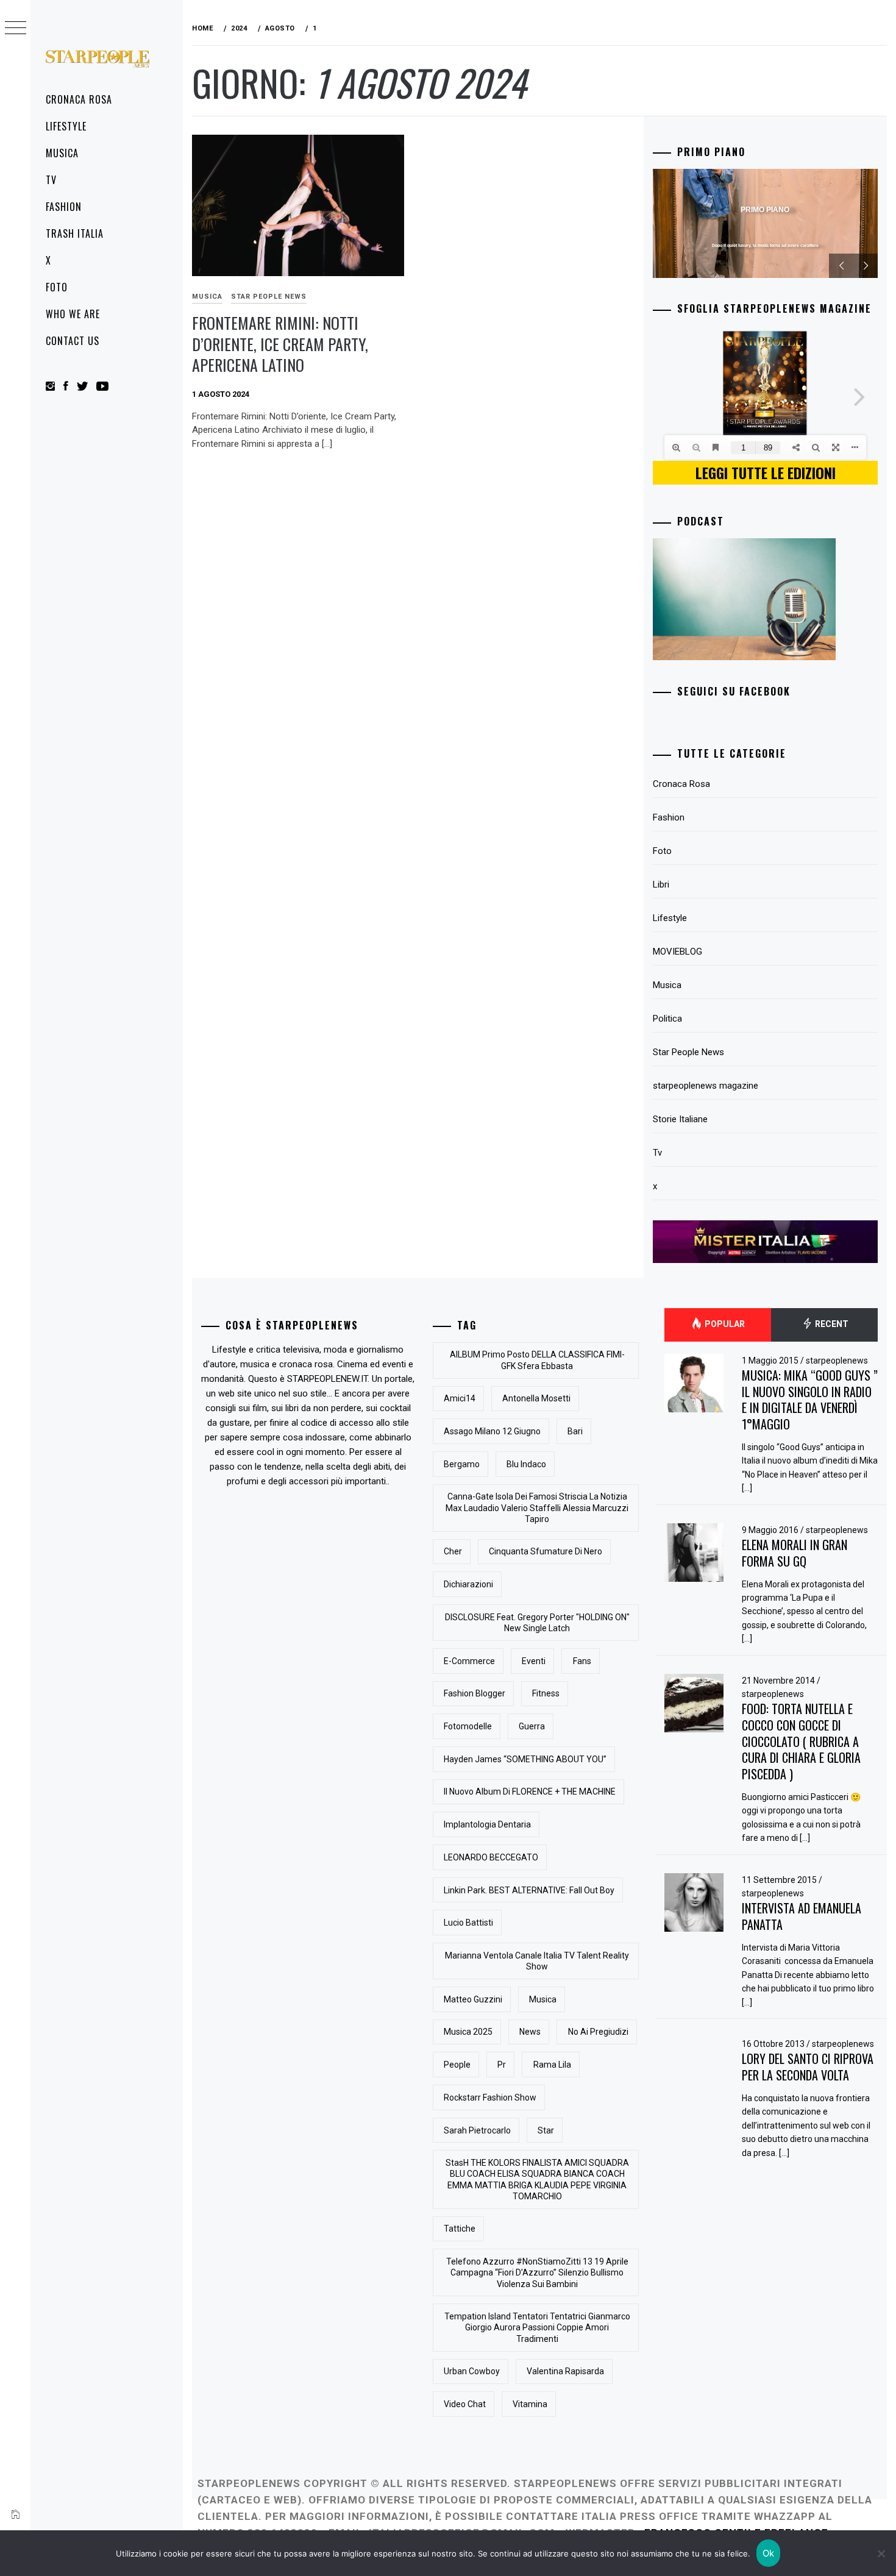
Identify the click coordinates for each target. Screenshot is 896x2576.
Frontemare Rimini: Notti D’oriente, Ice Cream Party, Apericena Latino (280, 344)
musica (543, 1999)
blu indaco (526, 1464)
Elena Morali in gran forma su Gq (795, 1553)
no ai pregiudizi (598, 2032)
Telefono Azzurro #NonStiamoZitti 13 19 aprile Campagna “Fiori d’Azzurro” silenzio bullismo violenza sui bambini (537, 2272)
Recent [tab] (831, 1324)
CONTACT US (73, 341)
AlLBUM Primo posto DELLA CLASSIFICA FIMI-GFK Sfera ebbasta (537, 1360)
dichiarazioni (468, 1584)
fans (582, 1661)
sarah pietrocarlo (477, 2130)
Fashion (64, 207)
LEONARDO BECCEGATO (491, 1857)
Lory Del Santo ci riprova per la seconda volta (808, 2067)
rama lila (552, 2065)
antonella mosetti (536, 1398)
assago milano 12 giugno (492, 1431)
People (457, 2065)
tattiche (460, 2229)
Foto (57, 287)
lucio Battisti (468, 1923)
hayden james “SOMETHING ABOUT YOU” (525, 1759)
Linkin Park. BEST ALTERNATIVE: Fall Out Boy (529, 1890)
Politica (667, 1019)
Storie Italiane (680, 1119)
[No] (881, 2553)
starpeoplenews (837, 1361)
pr (502, 2065)
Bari (575, 1431)
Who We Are (73, 314)
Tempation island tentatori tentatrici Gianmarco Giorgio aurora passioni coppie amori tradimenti (537, 2327)
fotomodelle (468, 1726)
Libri (661, 884)
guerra (532, 1726)
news (530, 2032)
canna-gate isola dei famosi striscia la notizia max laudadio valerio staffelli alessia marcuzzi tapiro (537, 1507)
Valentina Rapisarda (565, 2371)
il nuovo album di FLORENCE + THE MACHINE (530, 1791)
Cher (453, 1551)
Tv (51, 180)
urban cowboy (472, 2371)
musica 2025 (468, 2032)
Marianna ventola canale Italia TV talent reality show (537, 1961)
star (546, 2130)
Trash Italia (75, 233)
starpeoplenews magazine (706, 1086)
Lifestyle (66, 126)
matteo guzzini (473, 1999)
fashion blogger (475, 1693)
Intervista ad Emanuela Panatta (802, 1916)
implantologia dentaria (487, 1824)
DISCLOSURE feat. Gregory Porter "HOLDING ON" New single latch (537, 1623)
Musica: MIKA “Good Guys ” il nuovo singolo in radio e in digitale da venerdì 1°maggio (810, 1400)
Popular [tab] (724, 1324)
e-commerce (469, 1661)
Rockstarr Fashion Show (490, 2097)
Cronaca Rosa (79, 99)
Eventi (534, 1661)
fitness (546, 1693)
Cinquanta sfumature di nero (546, 1551)
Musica (62, 153)
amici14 (460, 1398)
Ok (769, 2553)
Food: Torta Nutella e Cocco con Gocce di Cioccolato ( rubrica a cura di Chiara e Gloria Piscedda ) (801, 1741)
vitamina (530, 2404)
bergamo (462, 1464)
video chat (465, 2404)
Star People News (269, 297)
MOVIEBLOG (677, 952)
